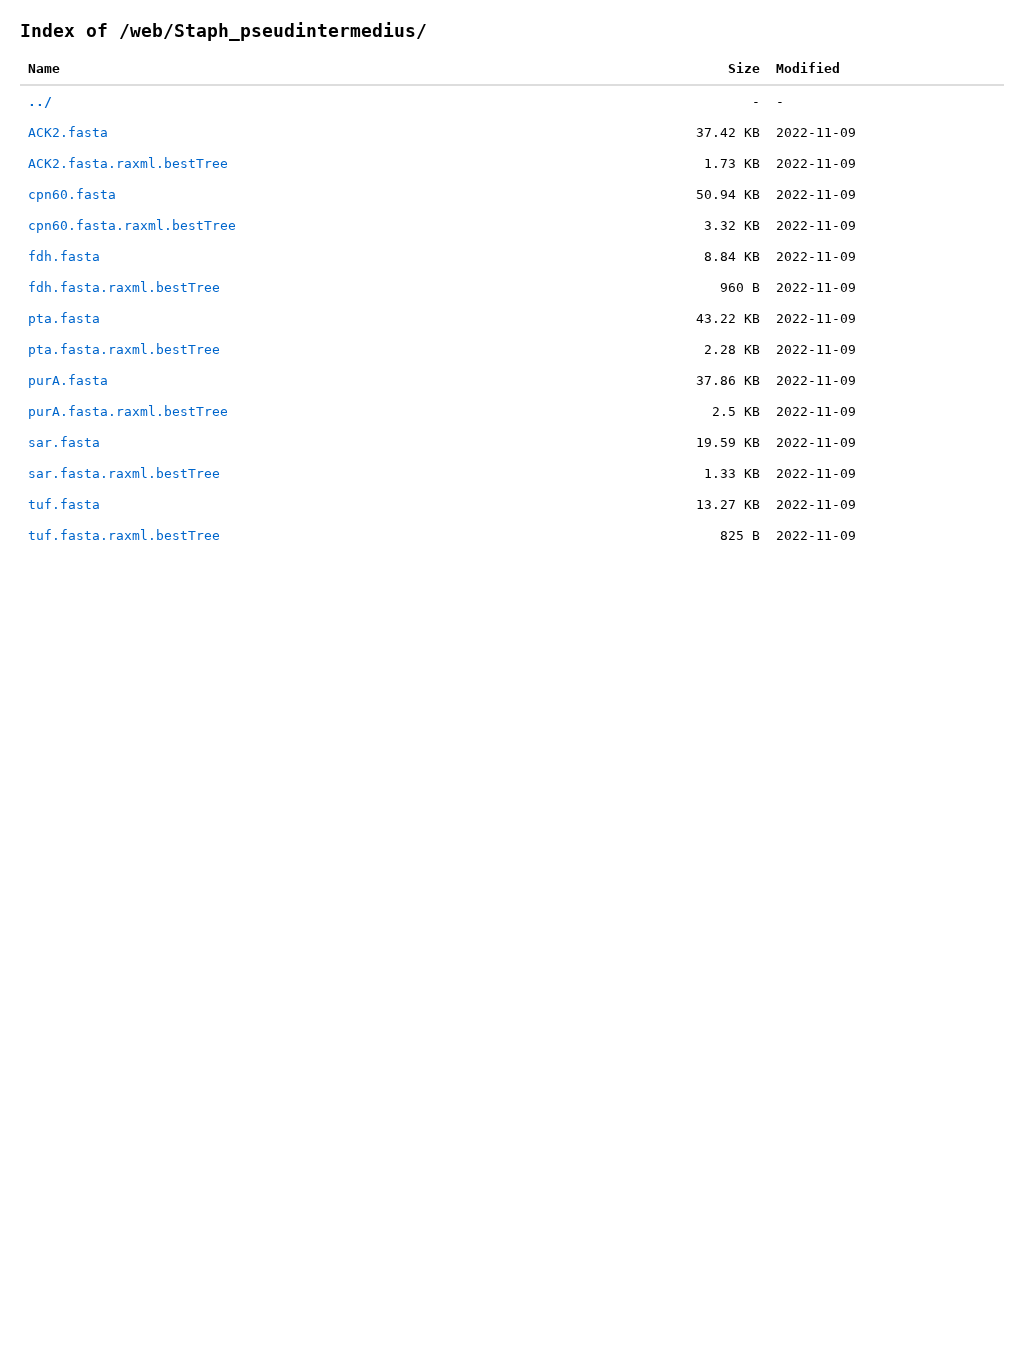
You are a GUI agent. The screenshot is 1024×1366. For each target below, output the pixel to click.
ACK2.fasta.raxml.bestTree (128, 163)
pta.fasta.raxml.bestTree (124, 349)
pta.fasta (64, 318)
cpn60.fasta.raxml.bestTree (132, 225)
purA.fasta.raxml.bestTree (128, 411)
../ (40, 101)
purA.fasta (68, 380)
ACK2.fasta (68, 132)
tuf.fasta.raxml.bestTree (124, 535)
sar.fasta (64, 442)
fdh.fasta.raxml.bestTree (124, 287)
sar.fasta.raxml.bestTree (124, 473)
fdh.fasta (64, 256)
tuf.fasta (64, 504)
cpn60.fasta (72, 194)
